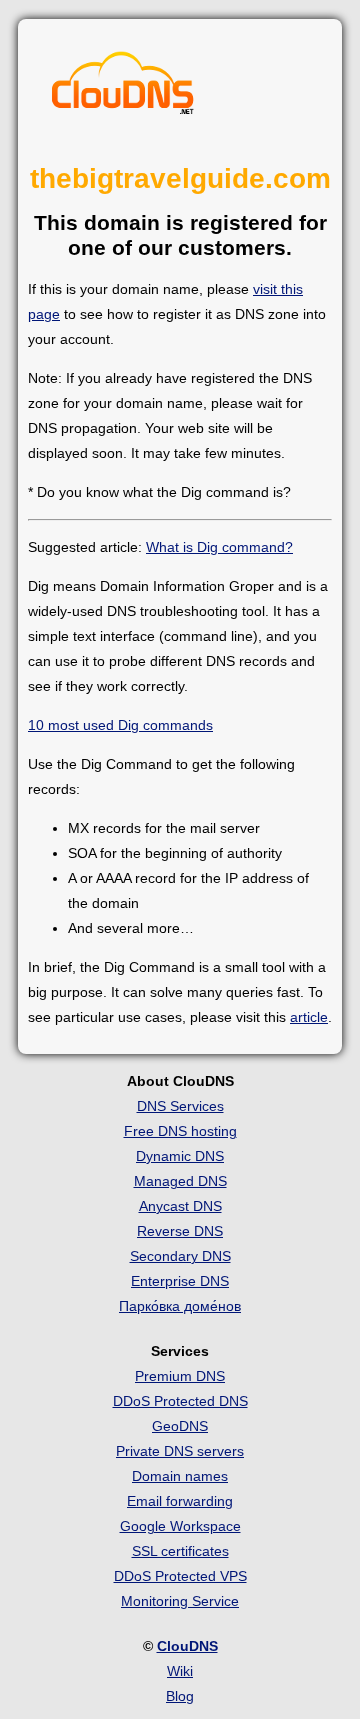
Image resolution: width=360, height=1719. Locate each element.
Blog (180, 1696)
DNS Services (180, 1106)
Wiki (180, 1671)
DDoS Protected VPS (180, 1576)
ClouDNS (187, 1646)
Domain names (180, 1476)
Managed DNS (180, 1181)
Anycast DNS (180, 1206)
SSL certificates (180, 1551)
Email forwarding (180, 1501)
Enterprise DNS (180, 1281)
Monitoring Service (180, 1601)
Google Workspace (180, 1526)
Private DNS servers (180, 1451)
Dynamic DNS (180, 1156)
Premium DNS (180, 1376)
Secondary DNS (180, 1256)
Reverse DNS (180, 1231)
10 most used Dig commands (120, 725)
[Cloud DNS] (123, 88)
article (309, 1017)
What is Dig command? (219, 547)
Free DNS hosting (180, 1131)
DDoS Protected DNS (180, 1401)
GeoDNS (180, 1426)
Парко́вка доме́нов (180, 1306)
